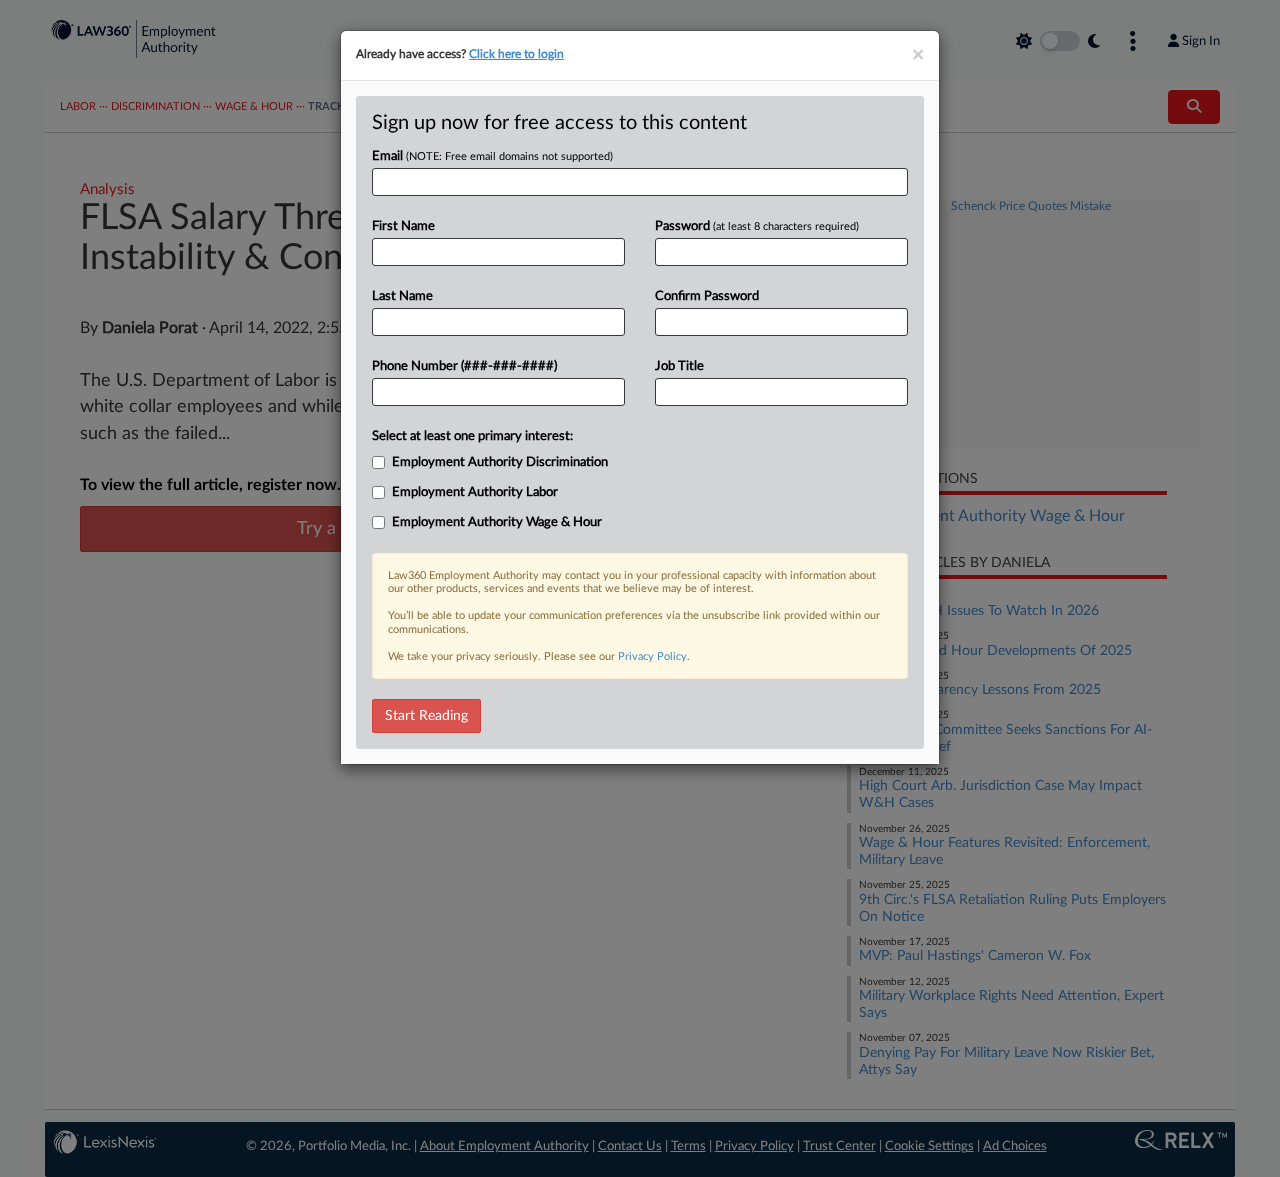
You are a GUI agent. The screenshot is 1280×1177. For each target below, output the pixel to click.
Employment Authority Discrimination (500, 462)
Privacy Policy (652, 656)
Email (492, 156)
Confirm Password (707, 296)
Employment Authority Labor (475, 492)
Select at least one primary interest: (472, 436)
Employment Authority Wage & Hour (497, 522)
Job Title (679, 366)
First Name (403, 226)
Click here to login (516, 54)
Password (757, 226)
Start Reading (426, 716)
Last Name (402, 296)
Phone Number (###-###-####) (464, 366)
